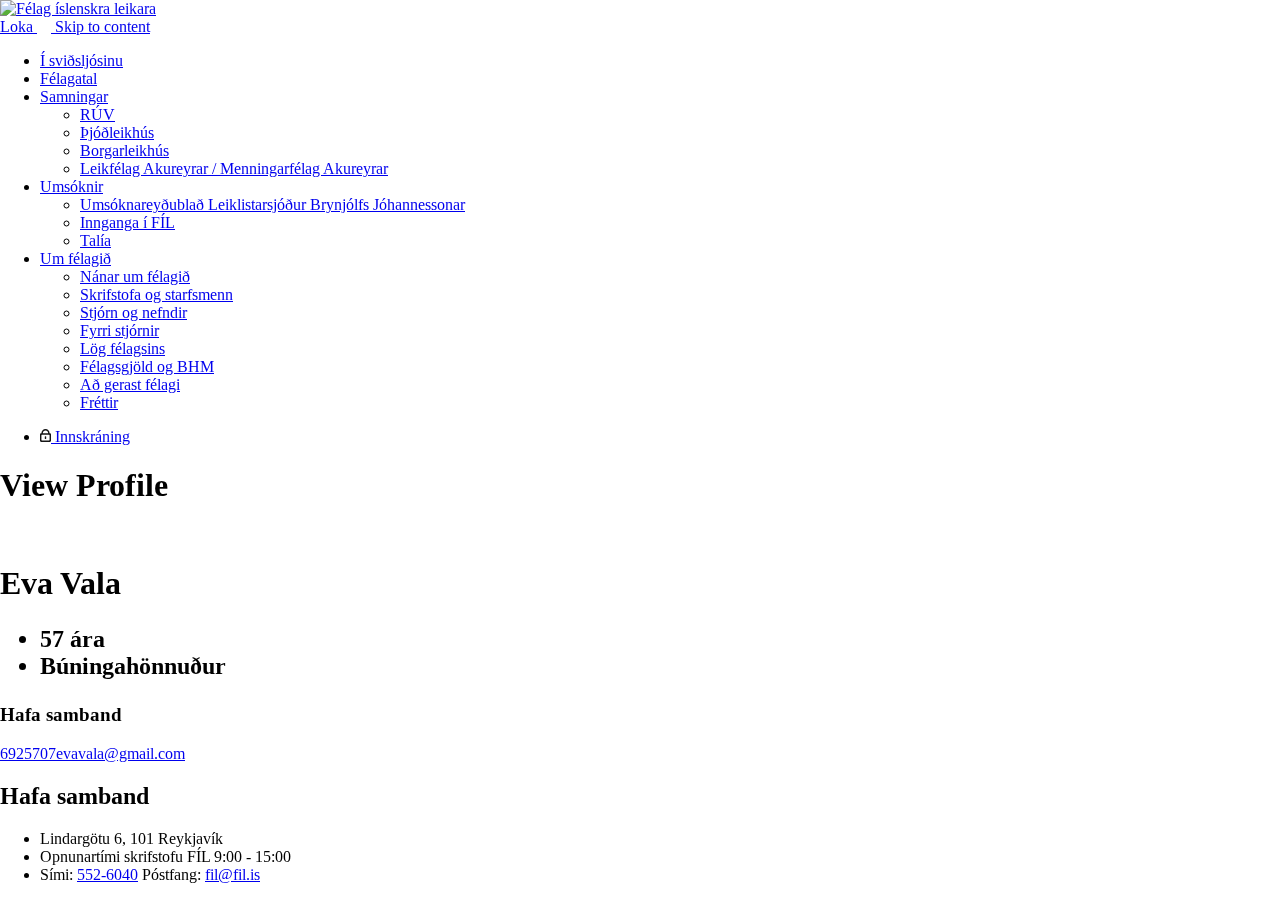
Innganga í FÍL (127, 222)
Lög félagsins (122, 348)
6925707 (28, 753)
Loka (18, 26)
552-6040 (107, 874)
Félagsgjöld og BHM (147, 366)
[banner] (78, 8)
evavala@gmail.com (120, 753)
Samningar (74, 96)
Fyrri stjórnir (119, 330)
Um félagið (75, 258)
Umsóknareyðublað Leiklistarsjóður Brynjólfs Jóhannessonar (272, 204)
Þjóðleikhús (117, 132)
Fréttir (99, 402)
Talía (95, 240)
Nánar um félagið (135, 276)
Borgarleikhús (124, 150)
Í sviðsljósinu (81, 60)
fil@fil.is (232, 874)
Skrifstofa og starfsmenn (156, 294)
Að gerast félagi (130, 384)
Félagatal (68, 78)
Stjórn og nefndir (133, 312)
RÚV (97, 114)
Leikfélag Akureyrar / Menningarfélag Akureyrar (234, 168)
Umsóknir (71, 186)
